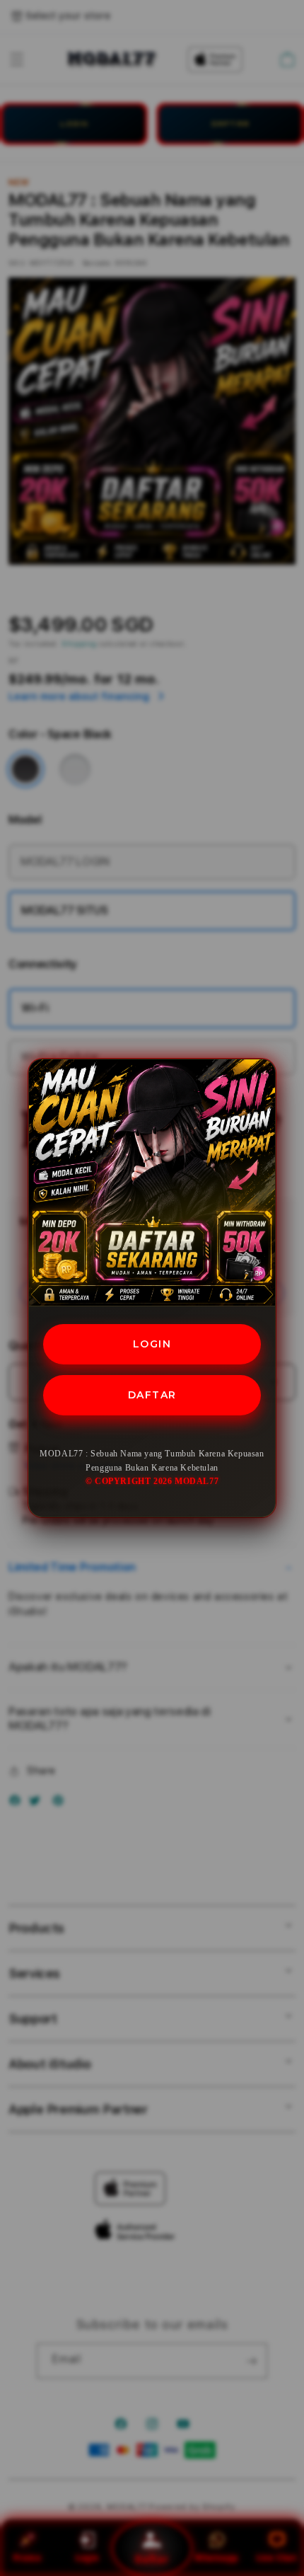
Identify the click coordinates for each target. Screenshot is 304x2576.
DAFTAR (152, 1395)
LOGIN (152, 1344)
